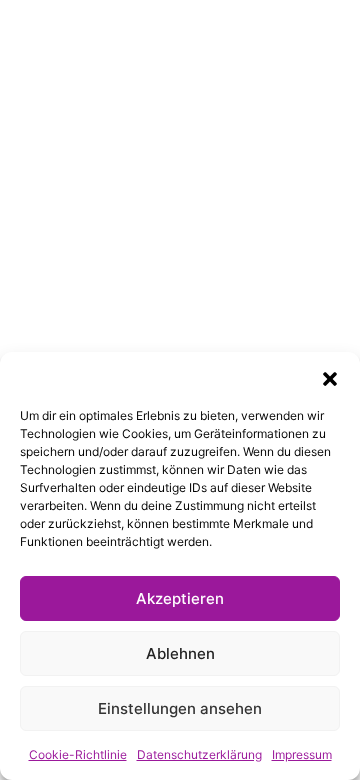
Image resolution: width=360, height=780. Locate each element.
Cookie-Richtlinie (78, 754)
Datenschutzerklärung (199, 754)
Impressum (302, 754)
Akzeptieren (180, 598)
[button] (330, 377)
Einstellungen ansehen (180, 708)
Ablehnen (180, 653)
